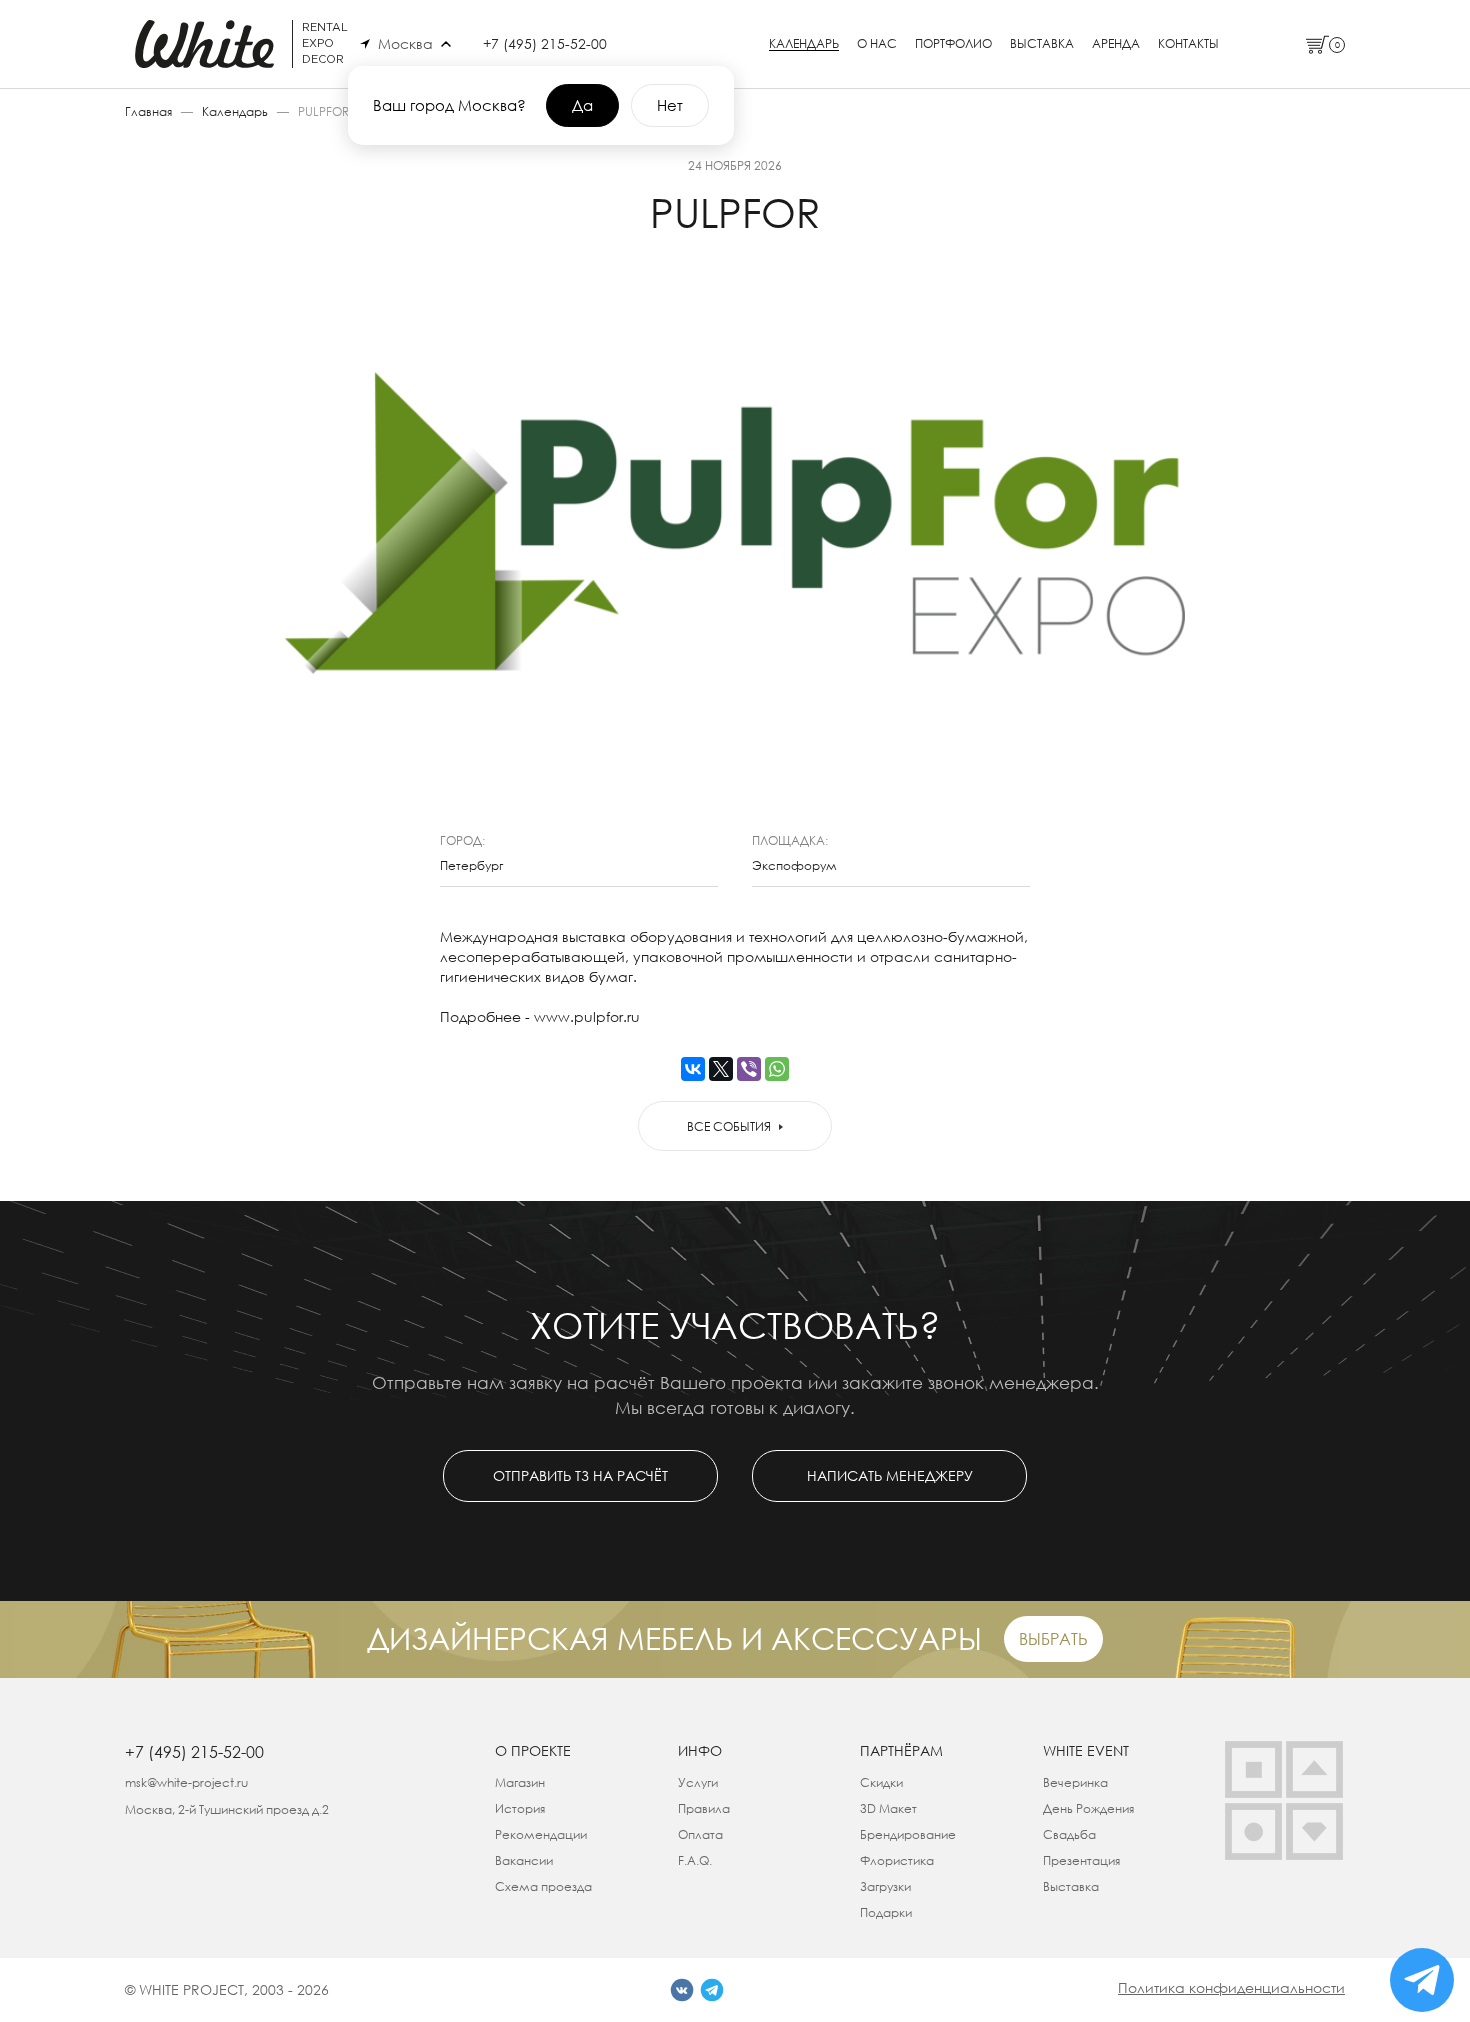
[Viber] (749, 1069)
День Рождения (1088, 1808)
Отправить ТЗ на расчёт (580, 1475)
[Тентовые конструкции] (1314, 1769)
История (520, 1808)
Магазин (520, 1782)
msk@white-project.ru (186, 1782)
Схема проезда (543, 1886)
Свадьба (1069, 1834)
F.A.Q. (695, 1860)
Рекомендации (541, 1834)
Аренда (1116, 44)
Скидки (881, 1782)
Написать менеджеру (890, 1475)
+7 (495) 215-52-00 (545, 43)
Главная (148, 111)
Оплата (700, 1834)
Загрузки (885, 1886)
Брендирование (908, 1834)
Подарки (886, 1912)
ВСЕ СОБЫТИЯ (729, 1126)
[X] (721, 1069)
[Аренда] (1253, 1769)
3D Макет (888, 1808)
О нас (877, 44)
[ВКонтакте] (693, 1069)
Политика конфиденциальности (1231, 1987)
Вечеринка (1075, 1782)
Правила (704, 1808)
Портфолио (953, 44)
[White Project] (1314, 1831)
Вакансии (524, 1860)
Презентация (1081, 1860)
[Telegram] (712, 1990)
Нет (670, 105)
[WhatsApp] (777, 1069)
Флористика (897, 1860)
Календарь (804, 44)
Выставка (1042, 44)
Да (582, 105)
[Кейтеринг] (1253, 1831)
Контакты (1188, 44)
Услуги (698, 1782)
